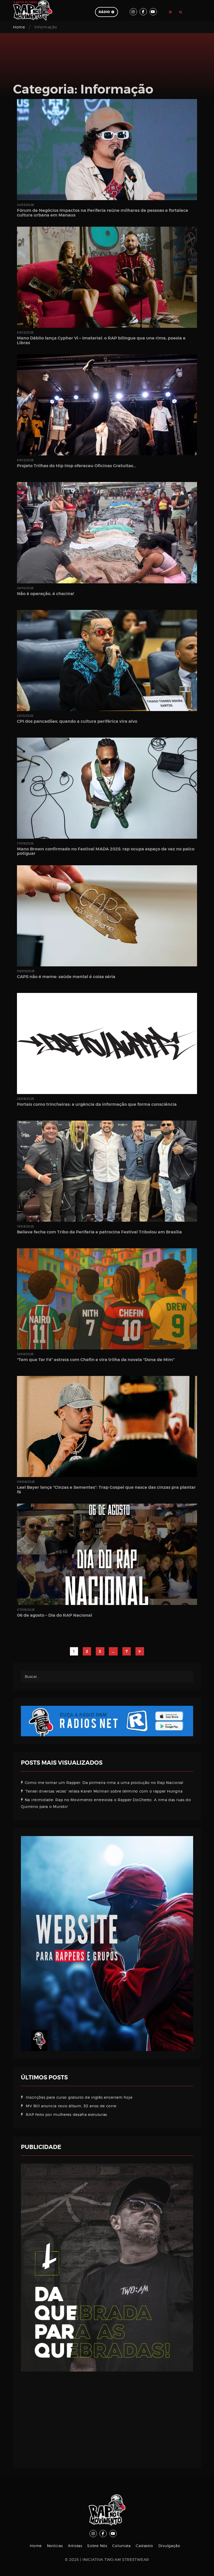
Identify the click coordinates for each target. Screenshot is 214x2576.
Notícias (55, 2546)
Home (19, 27)
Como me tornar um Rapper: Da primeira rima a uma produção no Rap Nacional (104, 1783)
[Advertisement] (107, 2416)
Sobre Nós (97, 2546)
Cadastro (144, 2546)
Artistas (75, 2546)
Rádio (105, 12)
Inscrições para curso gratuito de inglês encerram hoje (79, 2097)
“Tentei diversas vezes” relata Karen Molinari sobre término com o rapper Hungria (104, 1791)
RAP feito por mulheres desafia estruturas (66, 2114)
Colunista (121, 2546)
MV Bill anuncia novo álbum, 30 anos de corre (71, 2106)
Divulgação (169, 2546)
